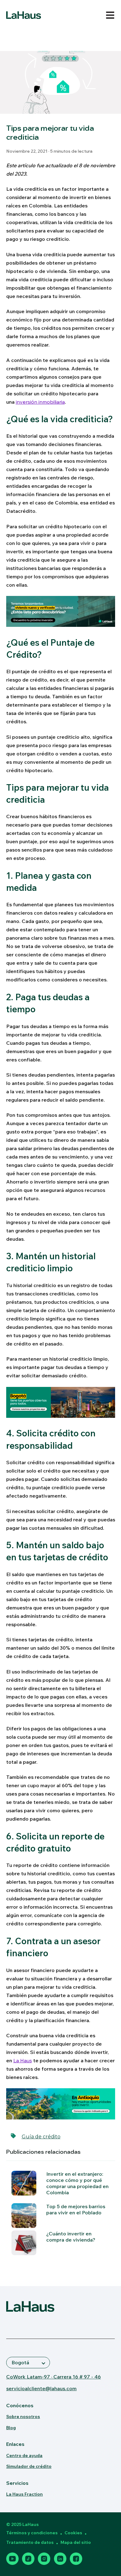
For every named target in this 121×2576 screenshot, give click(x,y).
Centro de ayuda (24, 2455)
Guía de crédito (41, 2137)
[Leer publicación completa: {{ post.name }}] (24, 2243)
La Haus (23, 2060)
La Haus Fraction (25, 2494)
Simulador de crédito (29, 2466)
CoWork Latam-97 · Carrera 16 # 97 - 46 (54, 2377)
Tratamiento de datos (30, 2542)
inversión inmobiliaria (40, 402)
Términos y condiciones (32, 2533)
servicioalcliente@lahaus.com (41, 2388)
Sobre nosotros (23, 2417)
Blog (11, 2428)
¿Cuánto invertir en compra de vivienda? (71, 2237)
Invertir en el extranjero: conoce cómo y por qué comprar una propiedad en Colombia (77, 2183)
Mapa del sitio (76, 2542)
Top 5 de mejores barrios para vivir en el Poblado (76, 2209)
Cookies (73, 2533)
